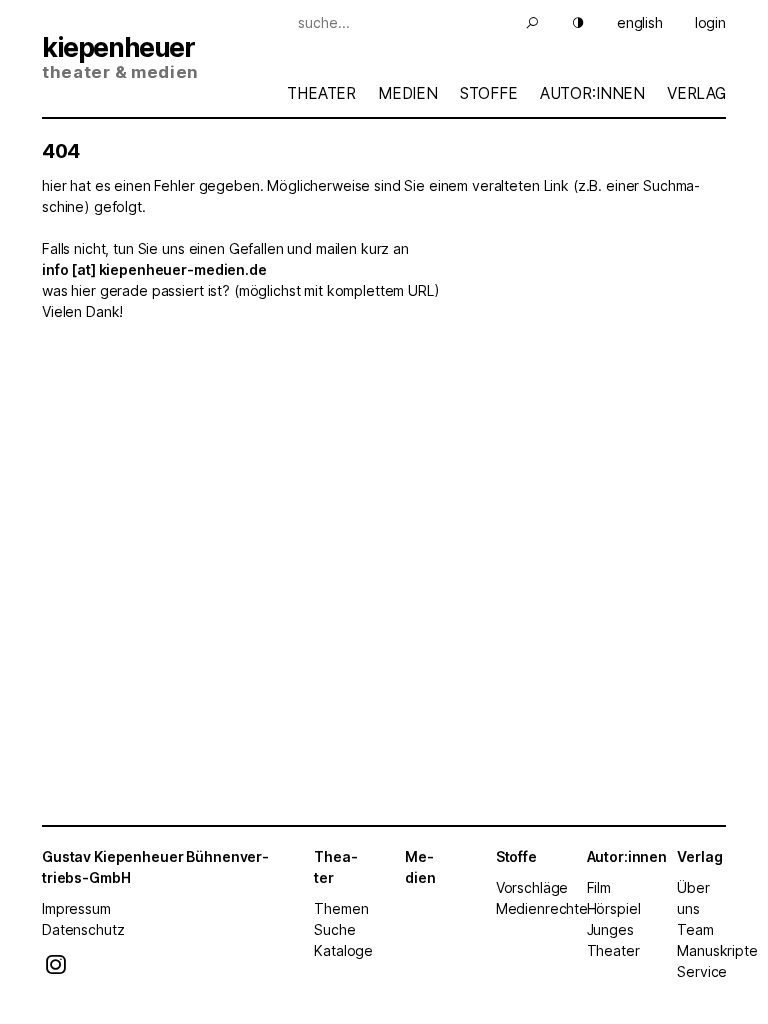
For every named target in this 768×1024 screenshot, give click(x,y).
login (710, 22)
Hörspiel (614, 908)
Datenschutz (83, 929)
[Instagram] (56, 969)
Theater (321, 93)
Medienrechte (542, 908)
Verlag (696, 93)
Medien (408, 93)
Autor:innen (592, 93)
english (640, 22)
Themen (341, 908)
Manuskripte (717, 950)
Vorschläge (532, 887)
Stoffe (489, 93)
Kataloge (343, 950)
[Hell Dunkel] (566, 22)
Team (695, 929)
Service (702, 971)
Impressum (76, 908)
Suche (334, 929)
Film (599, 887)
